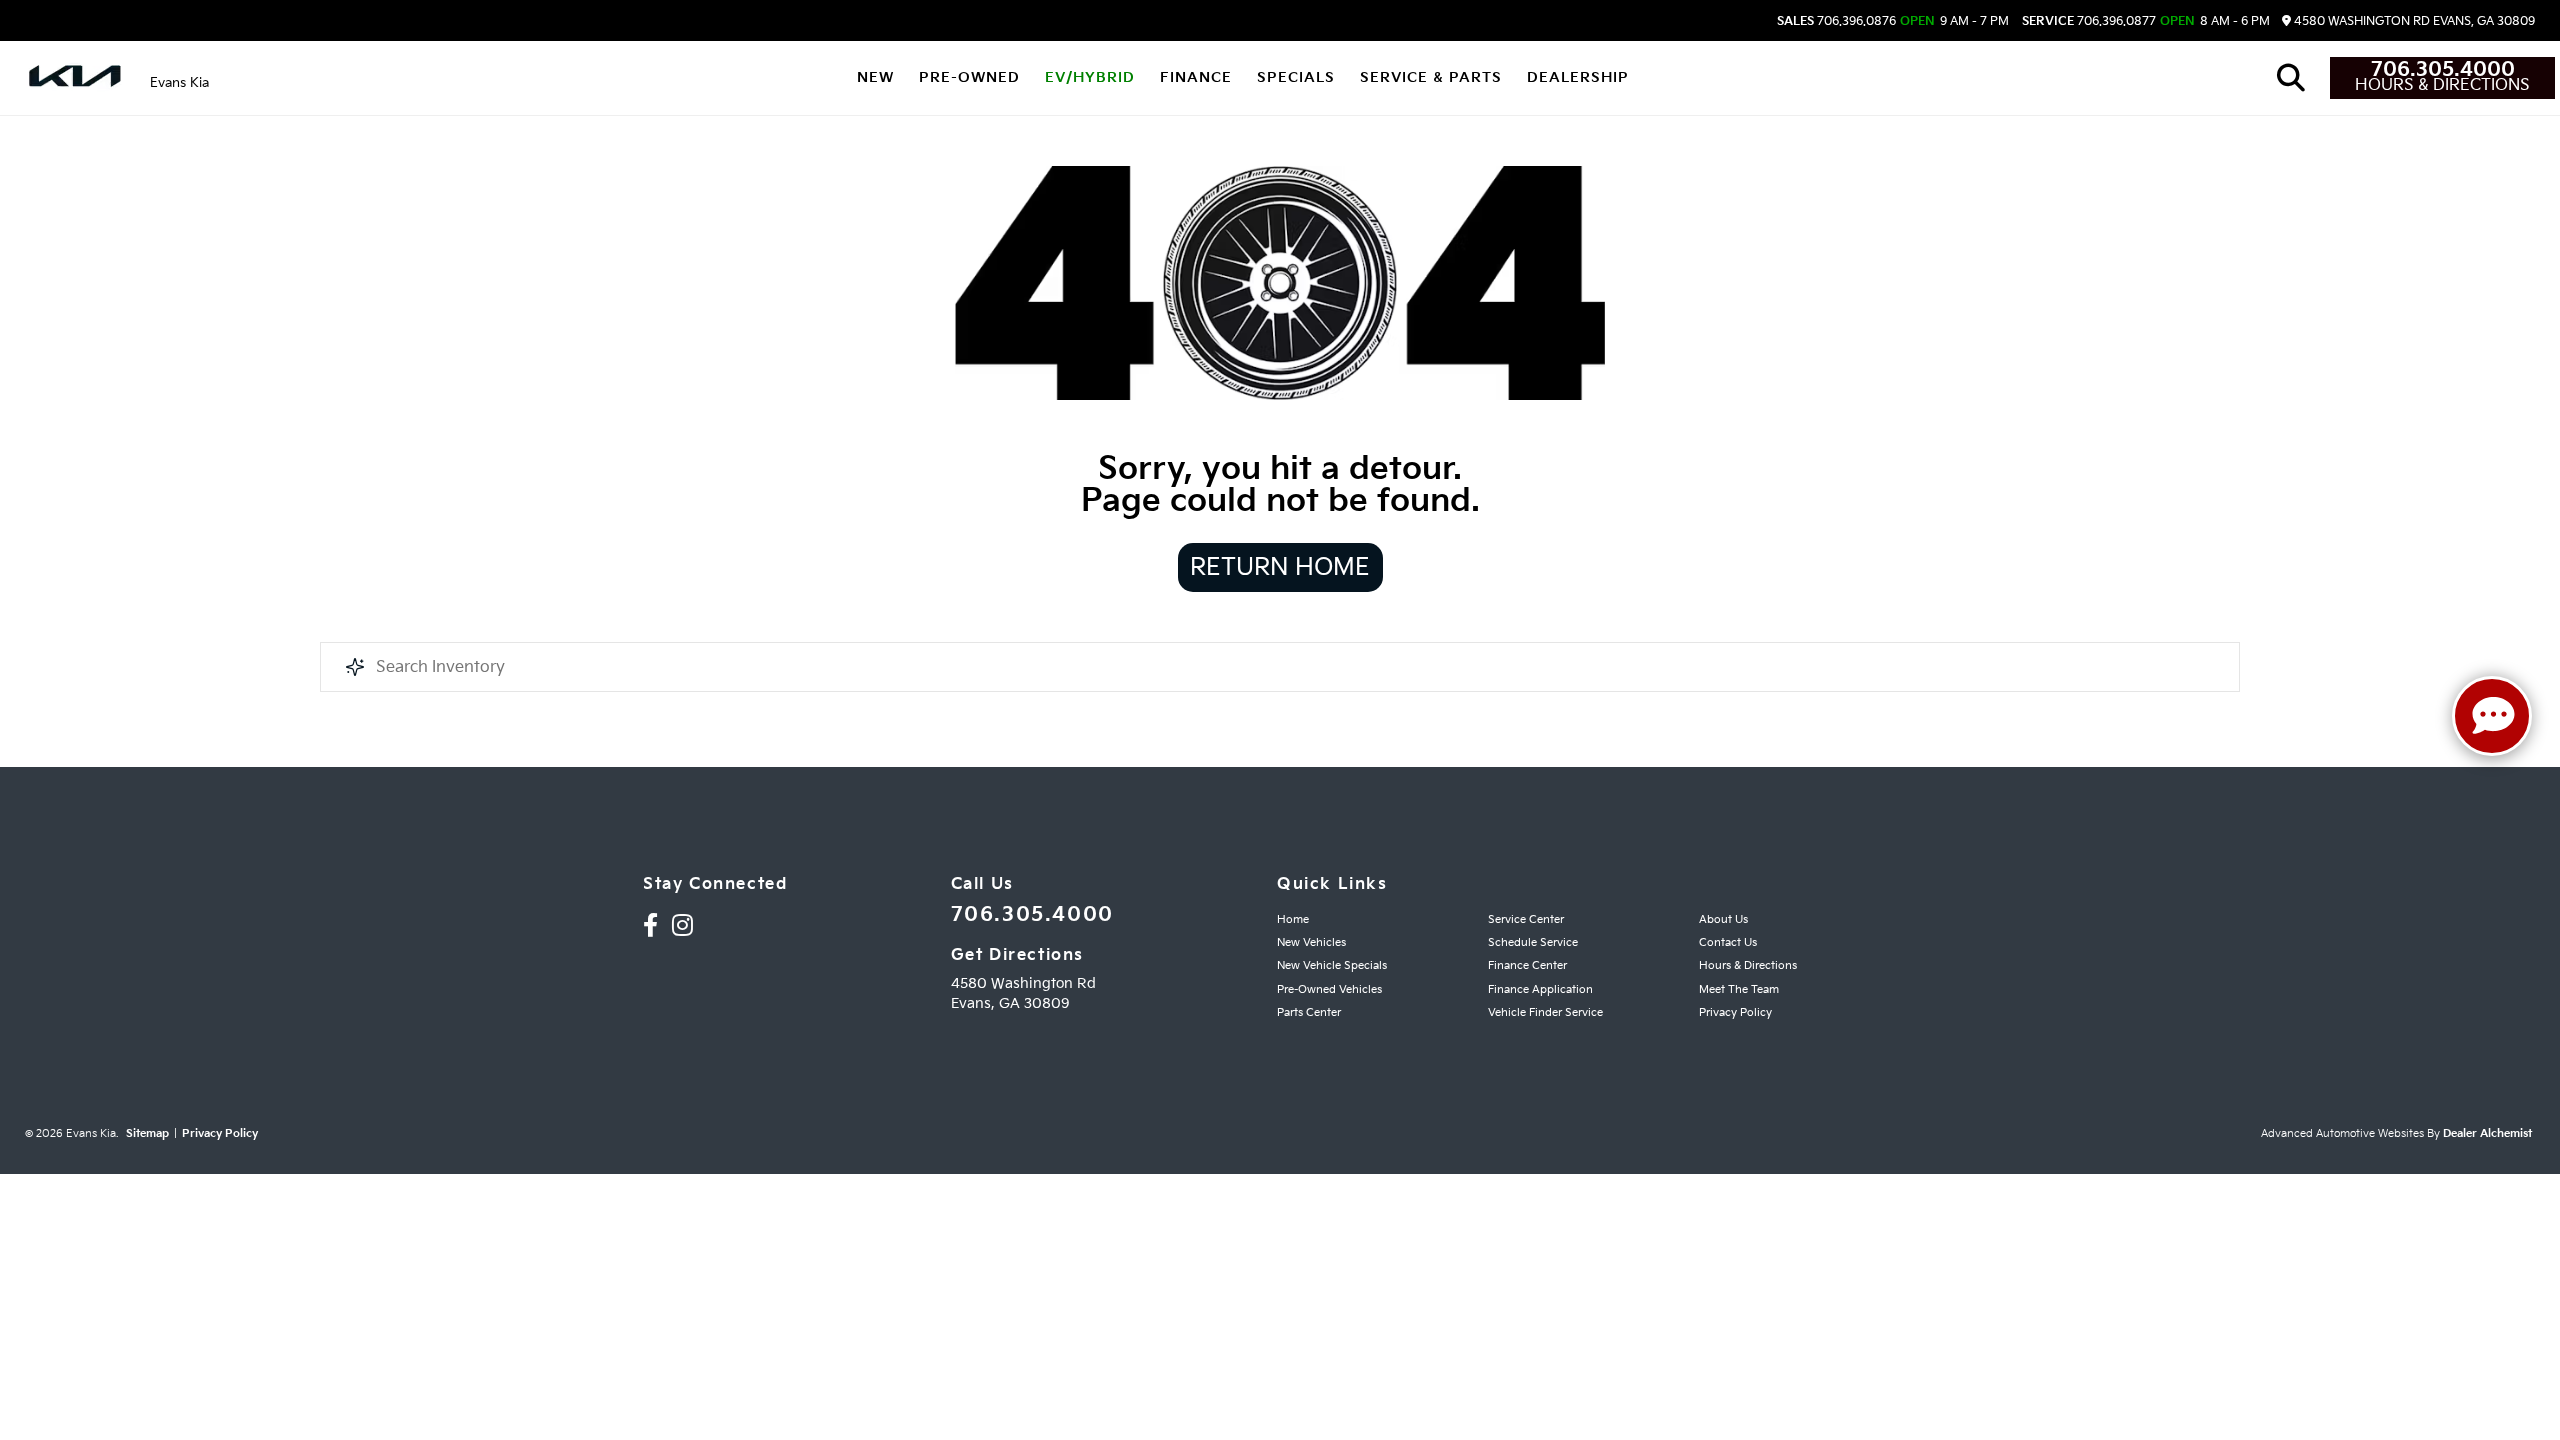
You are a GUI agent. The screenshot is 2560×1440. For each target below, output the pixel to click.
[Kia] (75, 78)
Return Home (1280, 567)
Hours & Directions (2442, 86)
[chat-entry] (2492, 716)
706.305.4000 (2443, 70)
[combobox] (1280, 667)
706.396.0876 (1836, 22)
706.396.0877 (2089, 22)
